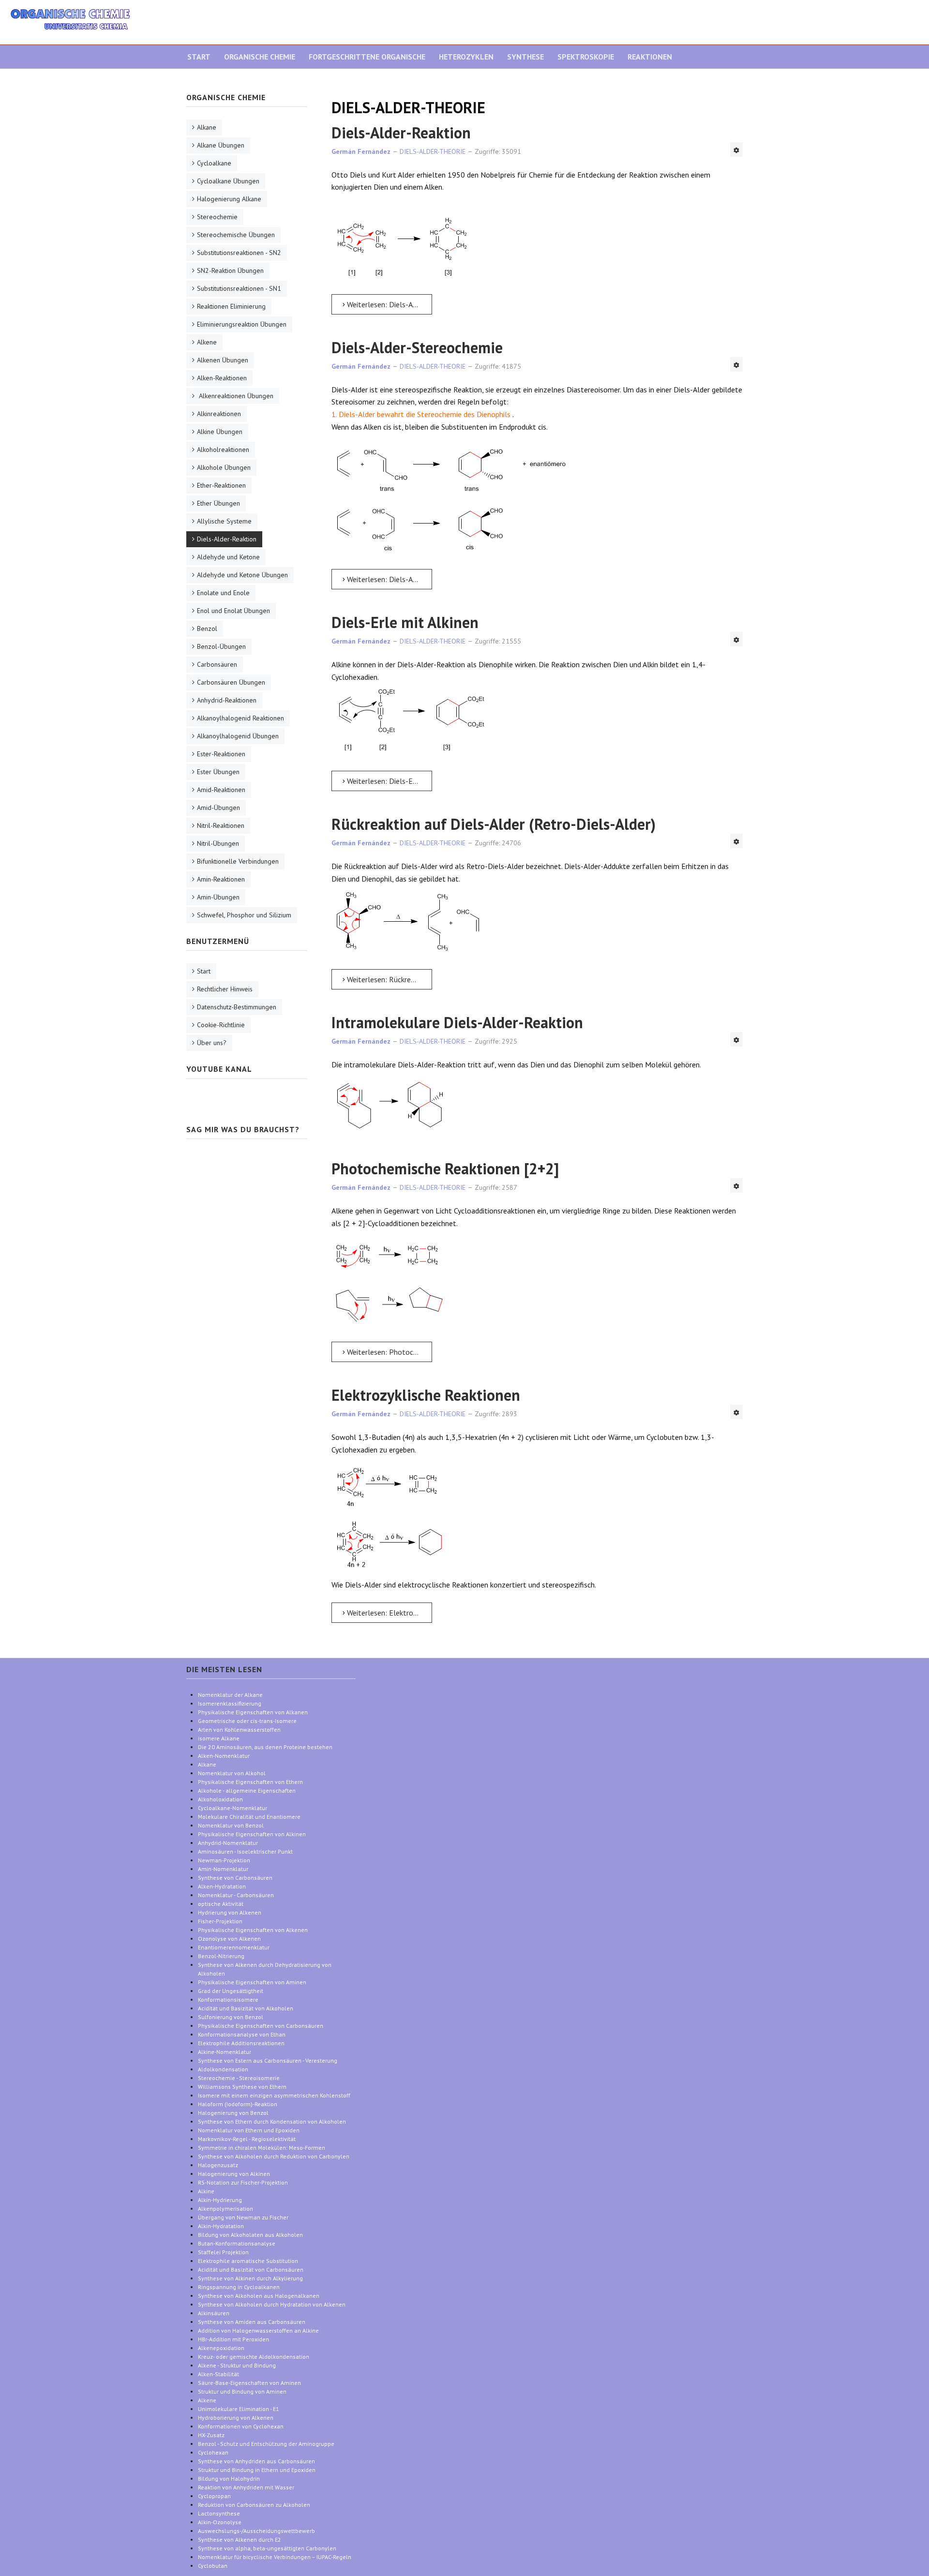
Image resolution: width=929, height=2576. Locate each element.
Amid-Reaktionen (221, 790)
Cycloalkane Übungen (228, 181)
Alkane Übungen (221, 145)
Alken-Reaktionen (222, 378)
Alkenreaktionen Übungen (235, 396)
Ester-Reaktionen (221, 754)
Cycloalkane (214, 163)
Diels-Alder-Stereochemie (417, 347)
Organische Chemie (260, 57)
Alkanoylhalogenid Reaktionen (240, 718)
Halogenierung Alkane (229, 199)
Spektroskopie (586, 57)
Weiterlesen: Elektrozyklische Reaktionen (389, 1613)
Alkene (207, 342)
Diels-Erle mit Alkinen (405, 622)
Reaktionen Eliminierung (231, 306)
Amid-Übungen (218, 808)
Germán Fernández (361, 151)
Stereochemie (217, 217)
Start (199, 57)
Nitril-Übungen (218, 843)
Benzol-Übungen (221, 646)
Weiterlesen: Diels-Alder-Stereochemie (389, 579)
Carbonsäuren (217, 664)
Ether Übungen (218, 503)
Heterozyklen (466, 57)
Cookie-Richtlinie (221, 1025)
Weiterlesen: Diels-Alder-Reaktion (389, 304)
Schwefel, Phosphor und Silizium (244, 915)
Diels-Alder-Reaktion (401, 133)
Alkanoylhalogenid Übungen (238, 736)
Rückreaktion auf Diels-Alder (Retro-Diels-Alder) (494, 824)
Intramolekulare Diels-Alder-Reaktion (457, 1022)
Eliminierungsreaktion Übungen (242, 324)
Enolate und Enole (223, 593)
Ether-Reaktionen (221, 485)
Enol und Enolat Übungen (233, 611)
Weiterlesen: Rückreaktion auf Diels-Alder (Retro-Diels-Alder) (389, 979)
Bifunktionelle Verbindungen (238, 861)
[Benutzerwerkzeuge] (736, 150)
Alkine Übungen (220, 432)
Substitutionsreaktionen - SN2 (239, 253)
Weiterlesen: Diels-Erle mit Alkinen (389, 781)
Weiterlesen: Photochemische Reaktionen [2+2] (389, 1352)
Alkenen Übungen (223, 360)
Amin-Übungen (218, 897)
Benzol (207, 629)
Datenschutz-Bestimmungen (237, 1007)
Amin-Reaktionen (221, 879)
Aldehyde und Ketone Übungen (242, 575)
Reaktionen (650, 57)
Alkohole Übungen (224, 467)
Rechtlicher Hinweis (225, 989)
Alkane (207, 127)
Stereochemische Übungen (236, 235)
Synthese (525, 57)
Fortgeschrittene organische (367, 57)
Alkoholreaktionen (223, 449)
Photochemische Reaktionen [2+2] (445, 1168)
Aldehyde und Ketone (228, 557)
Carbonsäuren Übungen (231, 682)
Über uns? (212, 1043)
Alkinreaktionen (219, 414)
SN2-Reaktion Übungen (230, 270)
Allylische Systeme (224, 521)
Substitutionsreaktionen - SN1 (239, 288)
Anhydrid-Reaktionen (227, 700)
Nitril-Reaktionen (221, 825)
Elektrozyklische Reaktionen (426, 1395)
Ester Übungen (218, 772)
